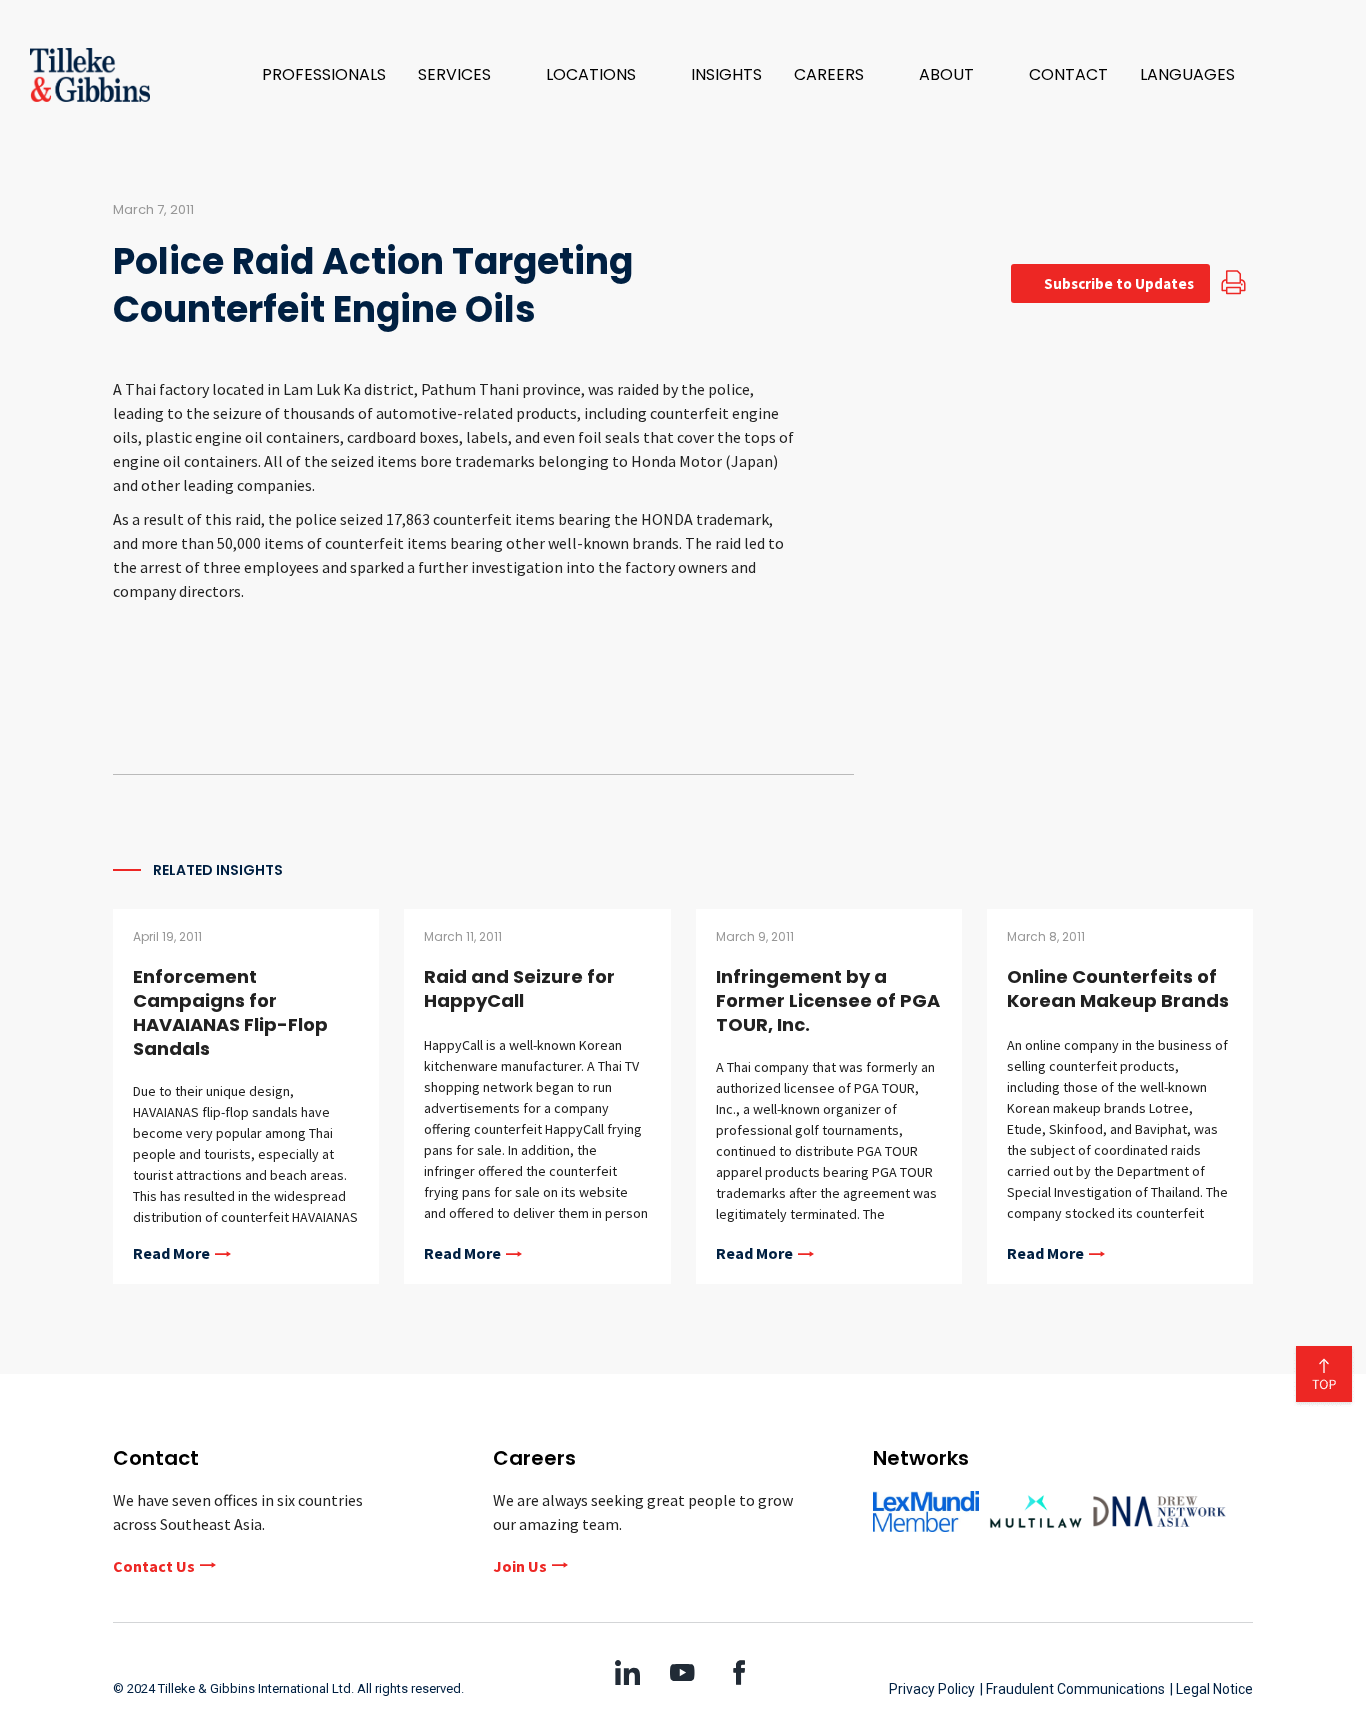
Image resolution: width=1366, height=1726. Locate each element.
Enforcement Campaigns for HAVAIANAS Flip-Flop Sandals (230, 1012)
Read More (171, 1254)
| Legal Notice (1211, 1689)
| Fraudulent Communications (1072, 1689)
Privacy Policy (932, 1689)
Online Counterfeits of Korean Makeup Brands (1118, 988)
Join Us (520, 1566)
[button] (466, 75)
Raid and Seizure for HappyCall (519, 988)
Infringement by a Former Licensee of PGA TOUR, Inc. (828, 1000)
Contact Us (154, 1566)
